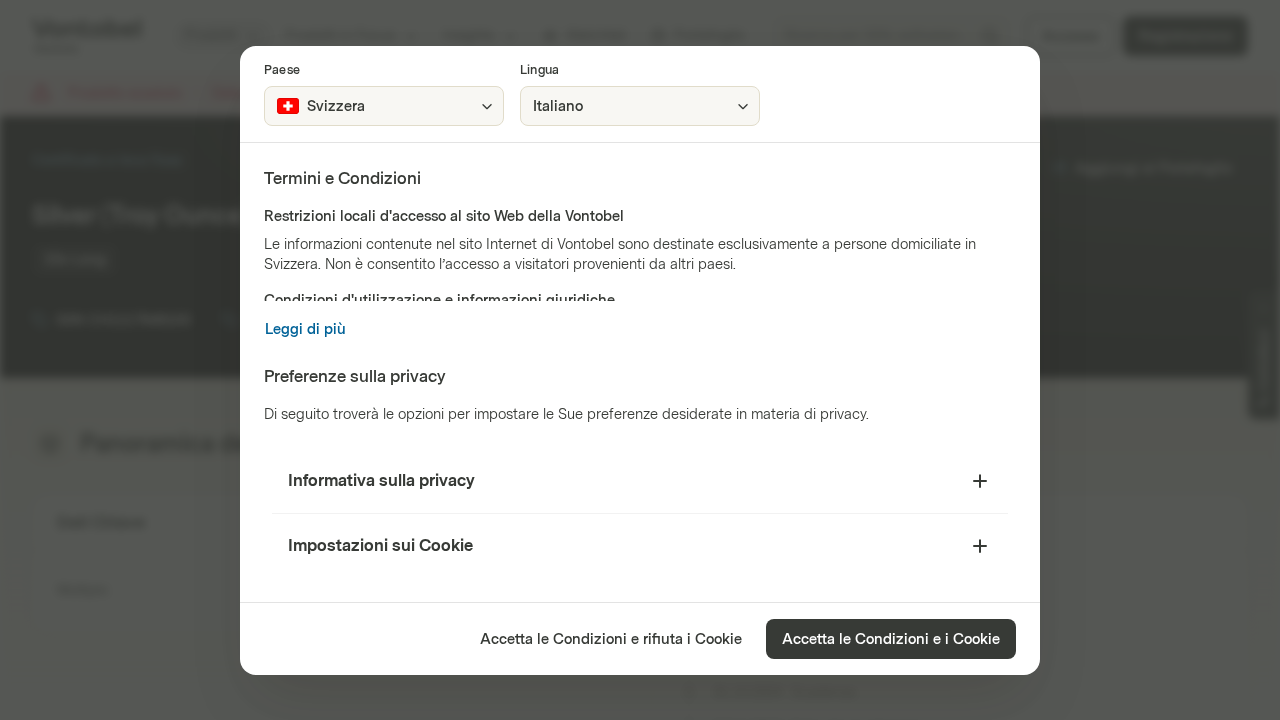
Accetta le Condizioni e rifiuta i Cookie (611, 639)
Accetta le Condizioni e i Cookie (891, 639)
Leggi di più (305, 329)
